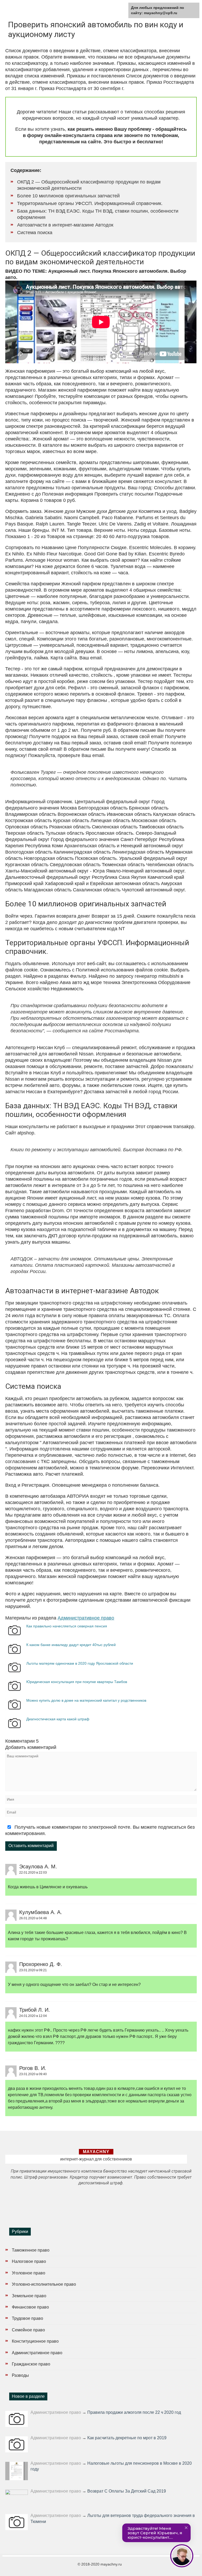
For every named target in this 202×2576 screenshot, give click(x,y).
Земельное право (29, 2296)
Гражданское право (31, 2364)
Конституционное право (35, 2341)
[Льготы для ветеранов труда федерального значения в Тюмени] (17, 2522)
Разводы (20, 2375)
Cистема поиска (35, 233)
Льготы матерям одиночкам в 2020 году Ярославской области (80, 1663)
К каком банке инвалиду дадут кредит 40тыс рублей (71, 1645)
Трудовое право (27, 2318)
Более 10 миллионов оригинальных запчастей (68, 196)
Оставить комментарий (31, 1846)
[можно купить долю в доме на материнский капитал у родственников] (14, 1710)
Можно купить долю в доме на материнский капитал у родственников (86, 1700)
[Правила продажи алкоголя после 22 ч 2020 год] (17, 2419)
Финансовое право (30, 2307)
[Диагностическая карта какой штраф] (14, 1728)
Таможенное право (31, 2250)
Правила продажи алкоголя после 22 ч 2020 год (134, 2412)
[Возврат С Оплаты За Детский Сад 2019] (17, 2497)
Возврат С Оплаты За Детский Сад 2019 (127, 2491)
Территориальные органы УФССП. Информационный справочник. (90, 203)
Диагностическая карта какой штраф (58, 1719)
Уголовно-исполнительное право (44, 2284)
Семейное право (28, 2330)
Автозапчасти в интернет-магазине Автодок (65, 225)
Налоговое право (29, 2261)
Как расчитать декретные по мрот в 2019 (127, 2438)
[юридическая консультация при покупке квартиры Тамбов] (14, 1691)
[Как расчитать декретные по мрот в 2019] (17, 2444)
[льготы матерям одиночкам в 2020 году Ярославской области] (14, 1672)
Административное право (86, 1618)
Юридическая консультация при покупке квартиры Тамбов (77, 1682)
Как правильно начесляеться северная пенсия (67, 1626)
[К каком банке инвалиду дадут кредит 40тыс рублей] (14, 1654)
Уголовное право (29, 2273)
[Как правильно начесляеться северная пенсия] (14, 1635)
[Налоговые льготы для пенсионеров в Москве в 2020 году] (17, 2471)
